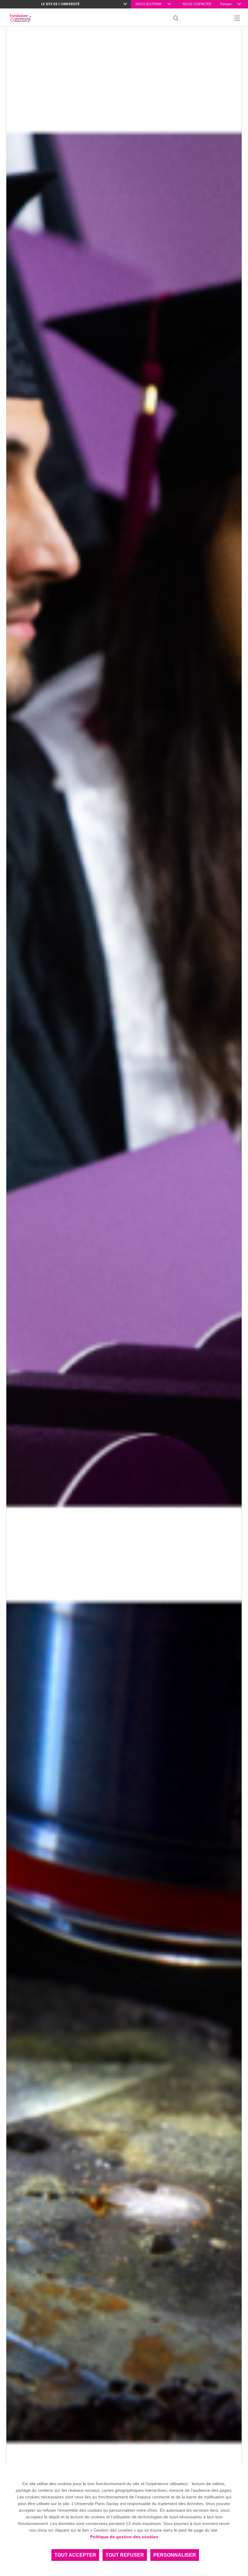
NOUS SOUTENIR (148, 4)
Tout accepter (75, 2555)
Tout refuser (125, 2555)
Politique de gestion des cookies (124, 2537)
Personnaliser (175, 2555)
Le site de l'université (60, 4)
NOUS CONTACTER (197, 4)
